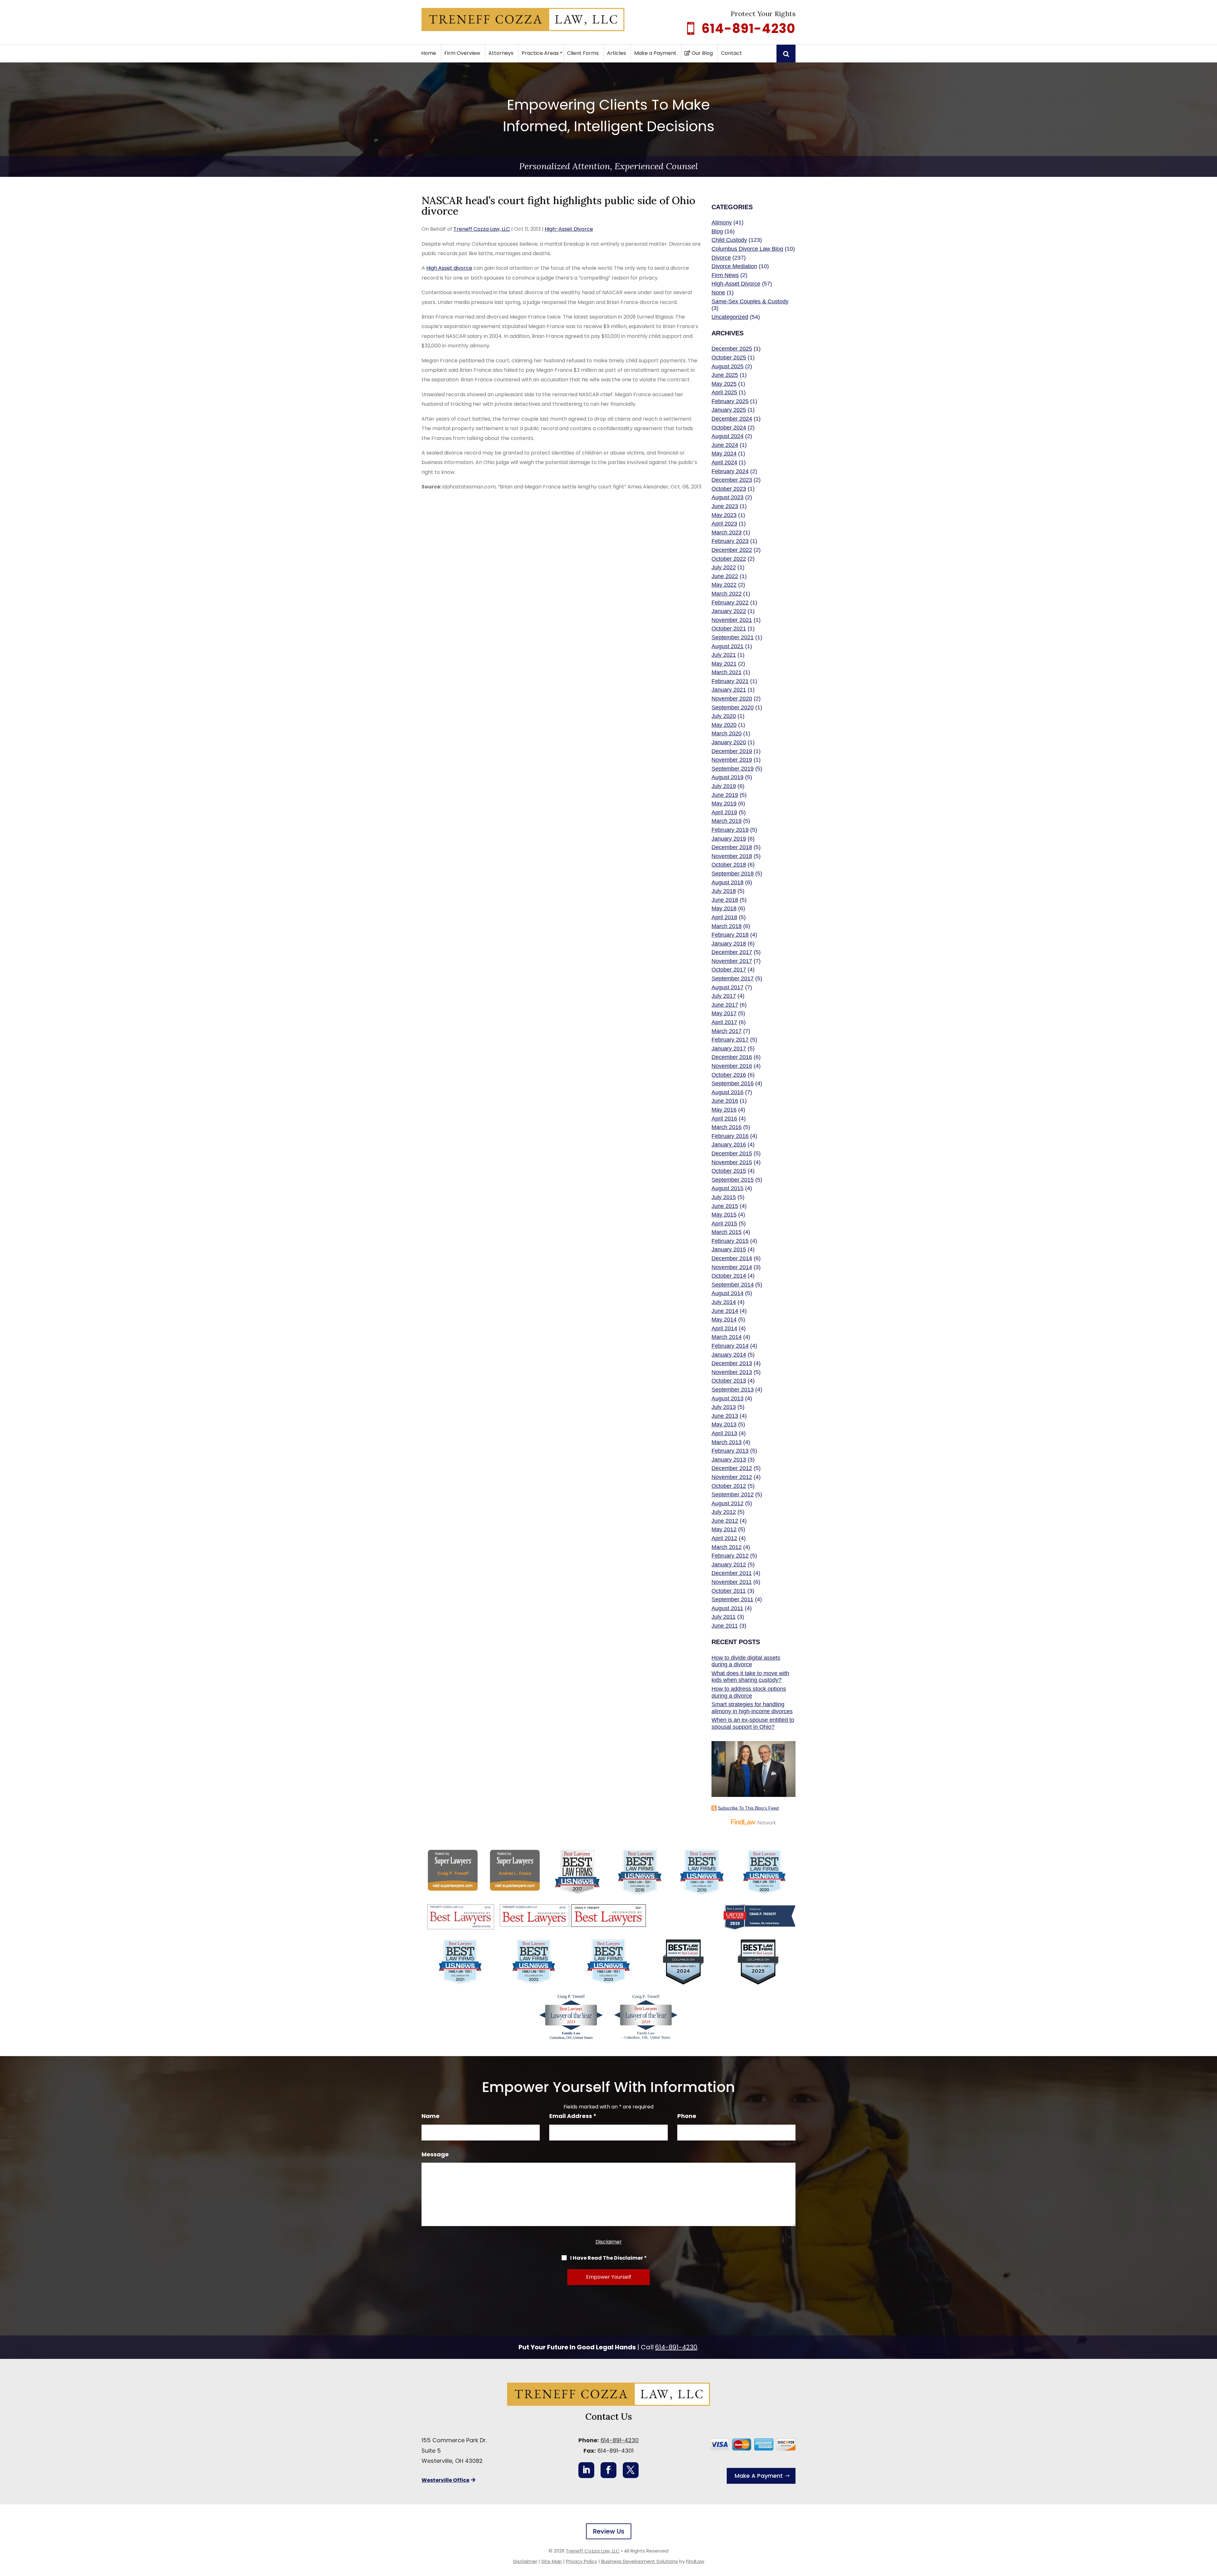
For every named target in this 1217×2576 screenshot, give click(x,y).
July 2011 (724, 1617)
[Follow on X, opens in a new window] (631, 2470)
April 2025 (724, 392)
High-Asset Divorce (569, 229)
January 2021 (729, 690)
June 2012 (725, 1521)
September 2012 (733, 1495)
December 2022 (732, 550)
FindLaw (695, 2561)
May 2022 (724, 585)
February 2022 (730, 603)
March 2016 (727, 1127)
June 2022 (725, 576)
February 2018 (730, 935)
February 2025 (730, 401)
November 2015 (732, 1162)
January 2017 (729, 1049)
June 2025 (725, 375)
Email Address (573, 2116)
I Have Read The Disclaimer (608, 2258)
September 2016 (733, 1083)
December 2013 (732, 1363)
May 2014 (724, 1320)
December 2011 (732, 1573)
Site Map (552, 2561)
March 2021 (727, 672)
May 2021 (724, 664)
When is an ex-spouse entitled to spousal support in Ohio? (753, 1723)
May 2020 (724, 725)
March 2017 (727, 1031)
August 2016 (728, 1092)
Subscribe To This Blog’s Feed (748, 1808)
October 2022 (729, 559)
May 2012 (724, 1529)
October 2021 (729, 629)
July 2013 (724, 1407)
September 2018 (733, 874)
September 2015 (733, 1180)
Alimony (722, 223)
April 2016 (724, 1119)
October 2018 (729, 865)
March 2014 (727, 1337)
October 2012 (729, 1486)
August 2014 (728, 1293)
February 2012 (730, 1556)
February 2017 (730, 1040)
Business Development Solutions (640, 2561)
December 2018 (732, 847)
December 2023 (732, 480)
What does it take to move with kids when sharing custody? (750, 1677)
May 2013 (724, 1424)
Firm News (725, 275)
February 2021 (730, 681)
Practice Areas (540, 53)
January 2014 (729, 1355)
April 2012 (724, 1538)
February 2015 (730, 1241)
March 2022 (727, 594)
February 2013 (730, 1451)
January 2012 (729, 1565)
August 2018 (728, 882)
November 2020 (732, 699)
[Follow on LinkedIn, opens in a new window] (586, 2470)
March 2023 (727, 533)
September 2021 (733, 637)
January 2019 (729, 839)
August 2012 (728, 1503)
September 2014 (733, 1285)
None (718, 293)
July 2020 (724, 716)
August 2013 (728, 1398)
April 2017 (724, 1022)
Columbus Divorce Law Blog (747, 249)
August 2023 (728, 497)
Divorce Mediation (734, 266)
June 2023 (725, 506)
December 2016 (732, 1057)
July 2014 (724, 1302)
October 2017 (729, 970)
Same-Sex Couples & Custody (750, 301)
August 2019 (728, 777)
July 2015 (724, 1197)
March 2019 (727, 821)
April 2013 (724, 1433)
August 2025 (728, 366)
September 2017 (733, 978)
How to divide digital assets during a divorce (746, 1661)
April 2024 (724, 462)
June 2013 (725, 1416)
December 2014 (732, 1258)
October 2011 (729, 1591)
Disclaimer (609, 2242)
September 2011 (732, 1599)
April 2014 (724, 1328)
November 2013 (732, 1372)
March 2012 (727, 1547)
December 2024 (732, 419)
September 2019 (733, 769)
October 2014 (729, 1276)
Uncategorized (730, 317)
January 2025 (729, 410)
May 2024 (724, 454)
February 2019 (730, 830)
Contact (731, 53)
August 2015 (728, 1188)
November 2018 (732, 856)
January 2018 (729, 944)
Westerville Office (445, 2480)
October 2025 (729, 358)
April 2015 (724, 1223)
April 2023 (724, 524)
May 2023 (724, 515)
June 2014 (725, 1311)
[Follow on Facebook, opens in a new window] (608, 2470)
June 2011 (725, 1626)
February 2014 (730, 1346)
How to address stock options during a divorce (749, 1692)
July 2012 (724, 1512)
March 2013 (727, 1442)
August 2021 (728, 646)
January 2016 (729, 1145)
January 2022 (729, 611)
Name (431, 2116)
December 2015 (732, 1153)
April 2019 (724, 812)
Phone (687, 2116)
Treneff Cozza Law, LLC (482, 229)
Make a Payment (655, 53)
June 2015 (725, 1206)
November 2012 (732, 1477)
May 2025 (724, 384)
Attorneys (501, 53)
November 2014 (732, 1267)
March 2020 (727, 733)
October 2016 (729, 1075)
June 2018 (725, 900)
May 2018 (724, 908)
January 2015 (729, 1249)
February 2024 (730, 471)
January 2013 (729, 1460)
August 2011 (727, 1608)
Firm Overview (462, 53)
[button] (1211, 2530)
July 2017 (724, 996)
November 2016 (732, 1066)
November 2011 (732, 1582)
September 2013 (733, 1390)
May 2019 (724, 804)
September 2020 (733, 707)
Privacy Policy (582, 2561)
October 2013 (729, 1381)
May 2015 (724, 1215)
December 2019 (732, 751)
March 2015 (727, 1232)
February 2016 (730, 1136)
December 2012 (732, 1468)
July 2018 (724, 891)
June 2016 (725, 1101)
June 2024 (725, 445)
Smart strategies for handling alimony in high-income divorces (752, 1708)
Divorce (721, 258)
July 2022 (724, 567)
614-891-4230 (749, 29)
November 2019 (732, 760)
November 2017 (732, 961)
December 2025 (732, 349)
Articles (616, 53)
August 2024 (728, 436)
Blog (717, 231)
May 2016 (724, 1110)
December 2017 (732, 952)
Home (429, 53)
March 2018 (727, 926)
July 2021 (724, 655)
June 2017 (725, 1005)
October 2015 (729, 1171)
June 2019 (725, 795)
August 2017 (728, 987)
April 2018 (724, 917)
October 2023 (729, 489)
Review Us (609, 2531)
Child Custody (729, 240)
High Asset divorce (449, 268)
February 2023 (730, 541)
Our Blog (702, 53)
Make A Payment (759, 2476)
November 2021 (732, 620)
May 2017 (724, 1013)
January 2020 (729, 742)
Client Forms (583, 53)
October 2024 (729, 428)
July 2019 (724, 786)
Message (435, 2154)
